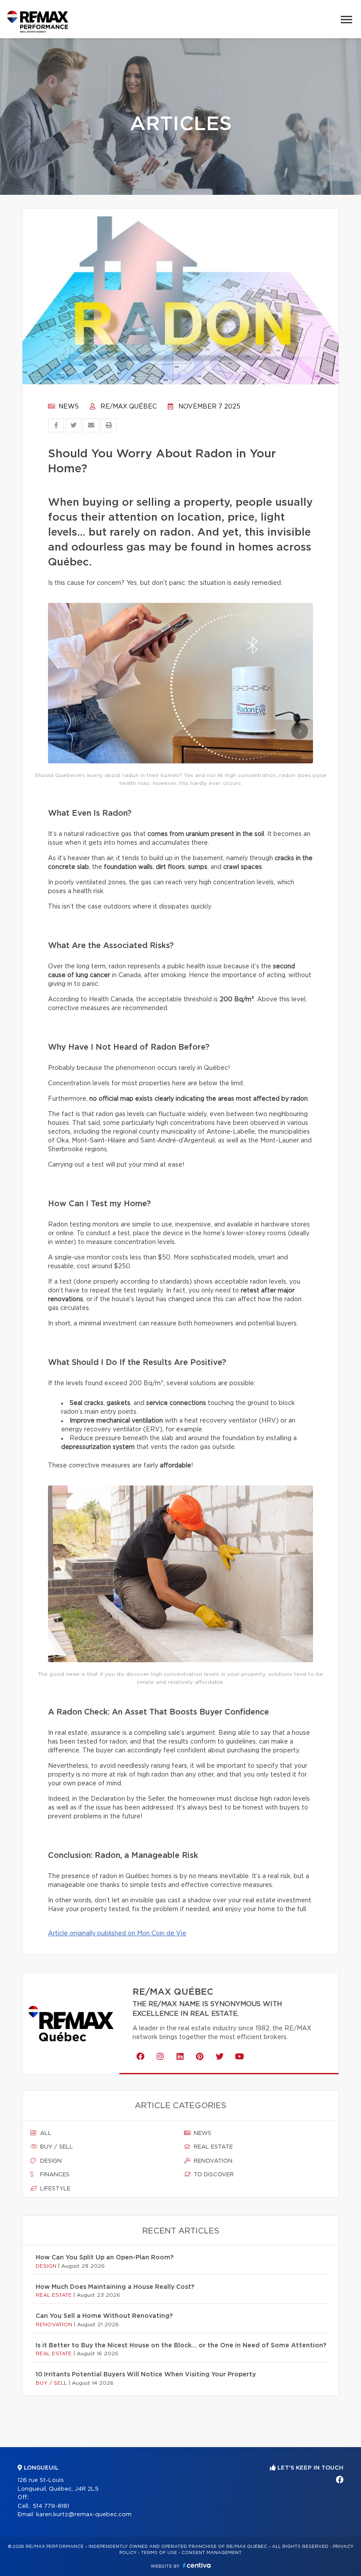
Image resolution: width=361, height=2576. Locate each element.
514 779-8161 (51, 2506)
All (45, 2133)
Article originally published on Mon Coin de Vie (117, 1934)
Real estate (212, 2147)
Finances (54, 2175)
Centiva (197, 2565)
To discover (213, 2175)
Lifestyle (54, 2189)
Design (50, 2161)
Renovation (212, 2161)
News (68, 407)
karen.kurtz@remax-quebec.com (84, 2515)
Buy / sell (56, 2147)
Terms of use (159, 2553)
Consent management (212, 2553)
